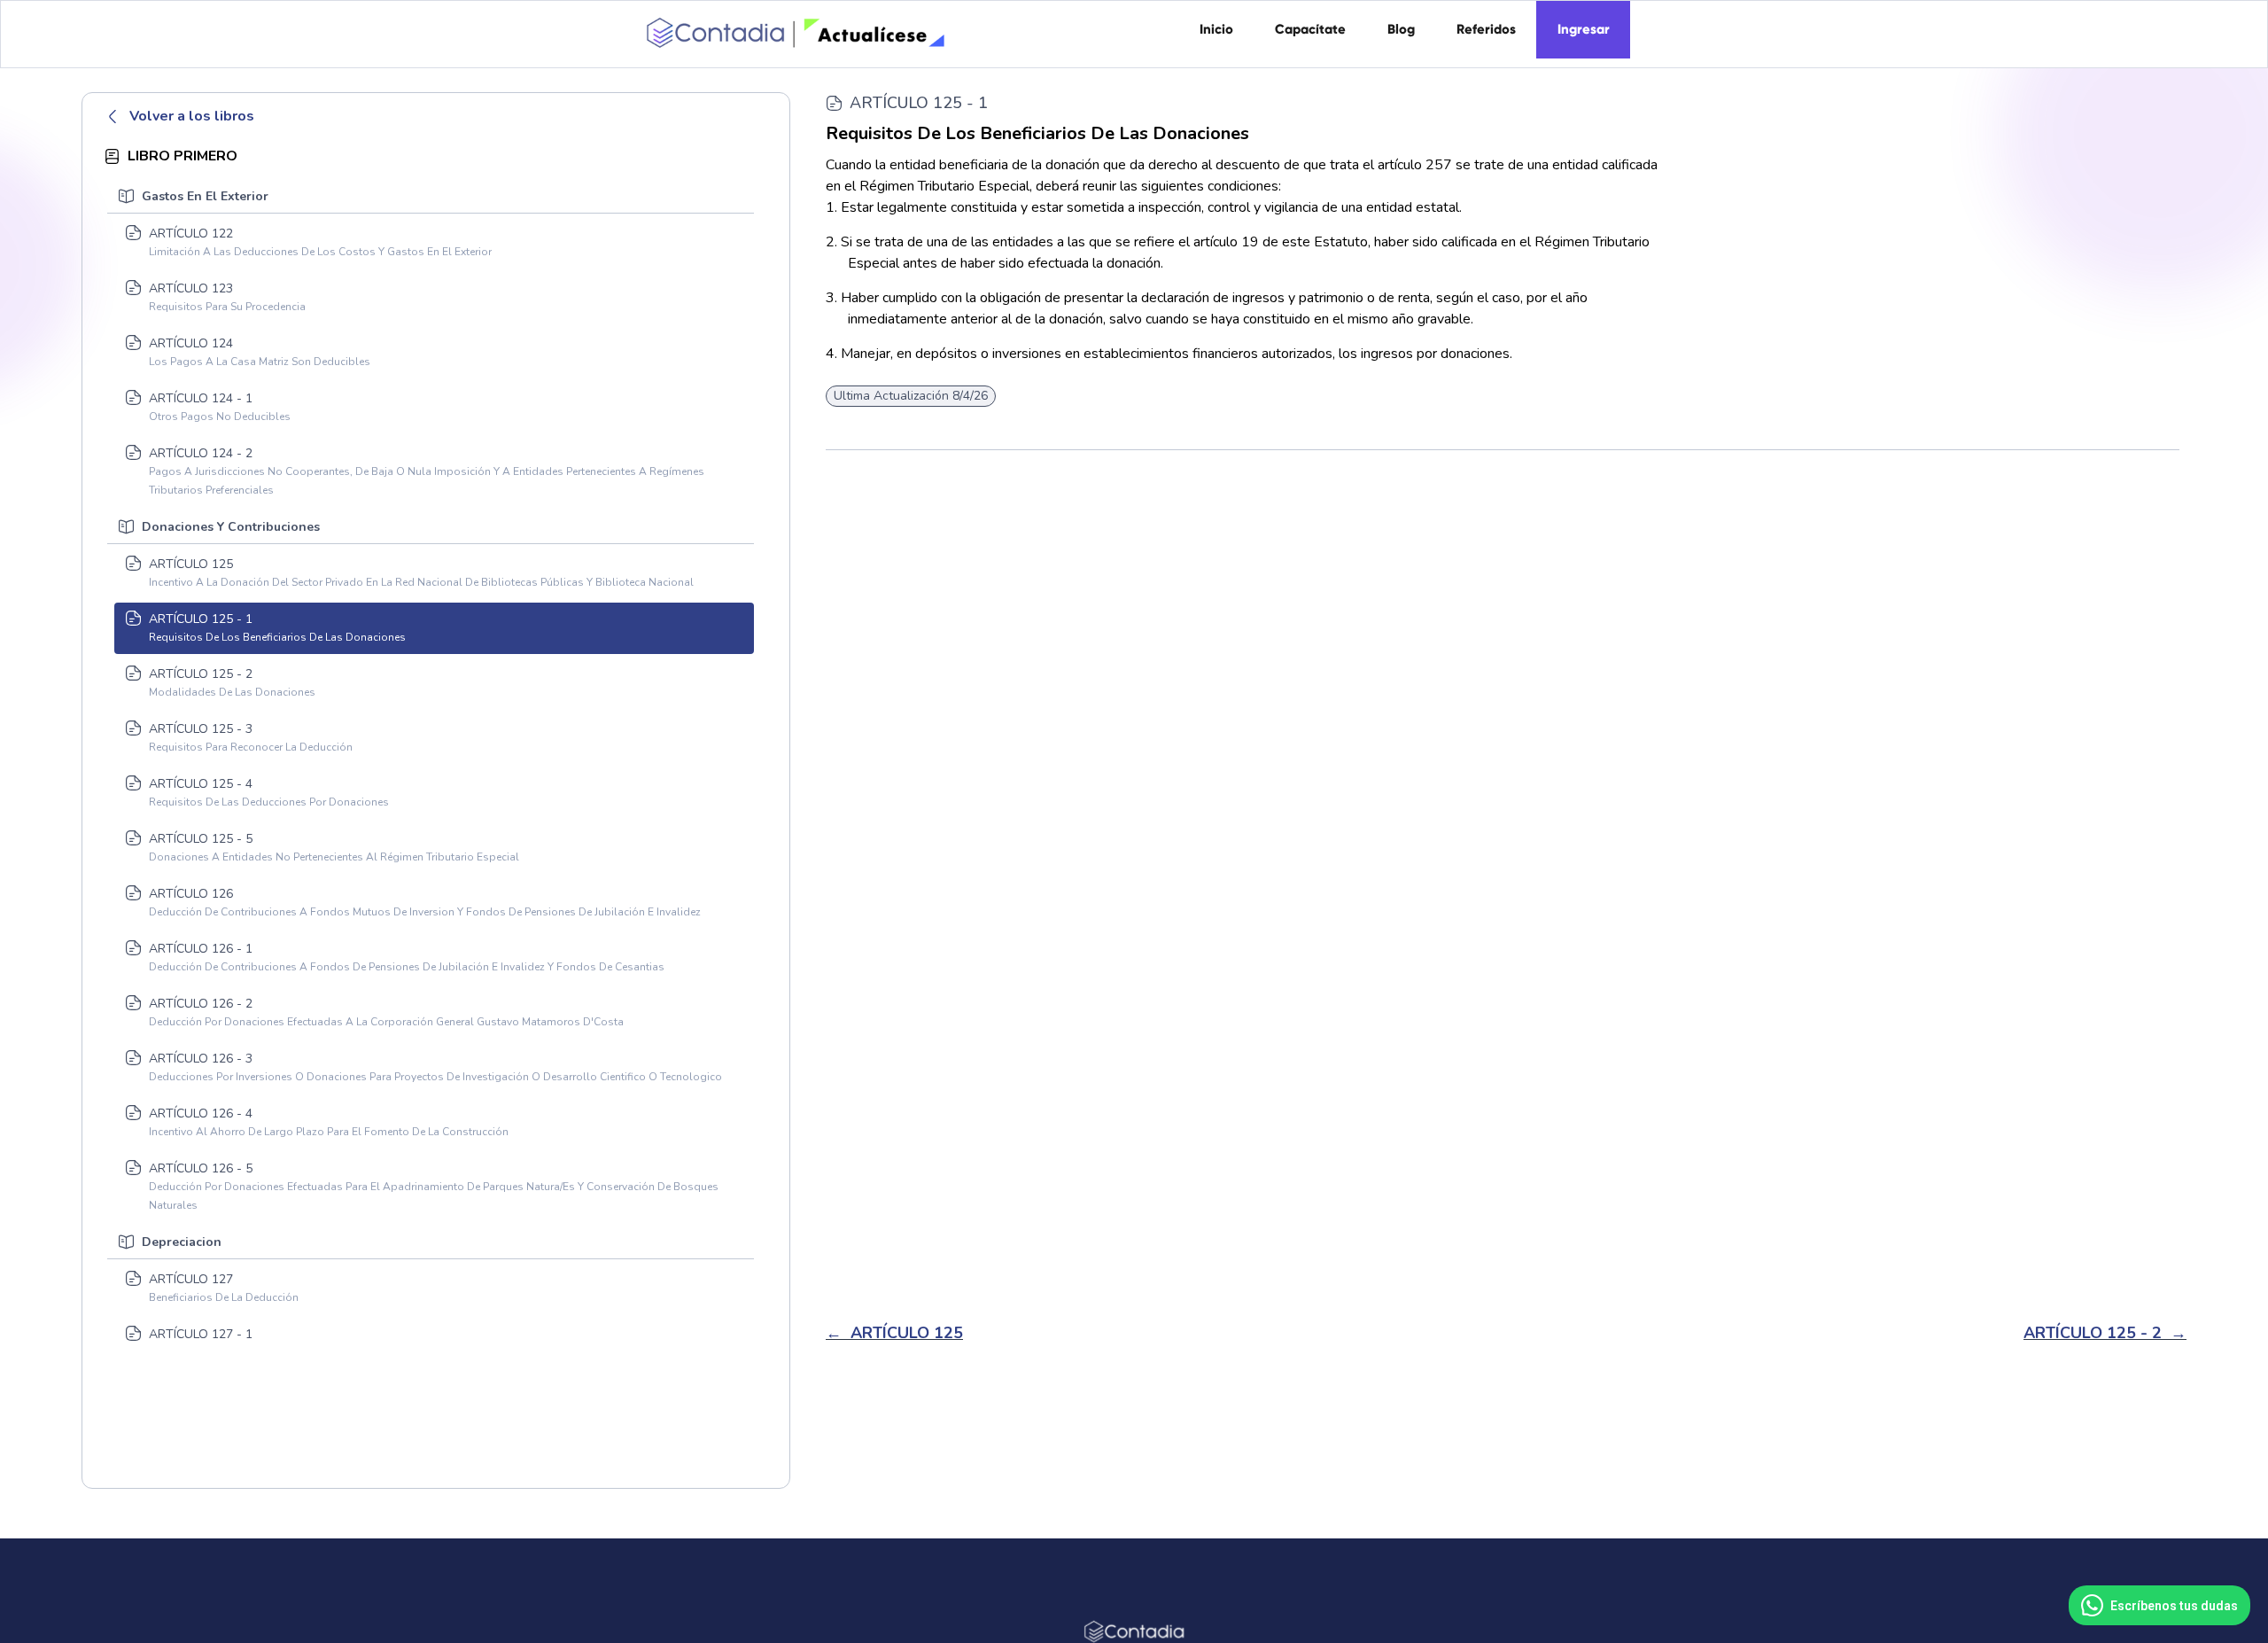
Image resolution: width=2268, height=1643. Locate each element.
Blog (1401, 29)
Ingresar (1584, 29)
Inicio (1216, 29)
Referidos (1486, 29)
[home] (793, 27)
